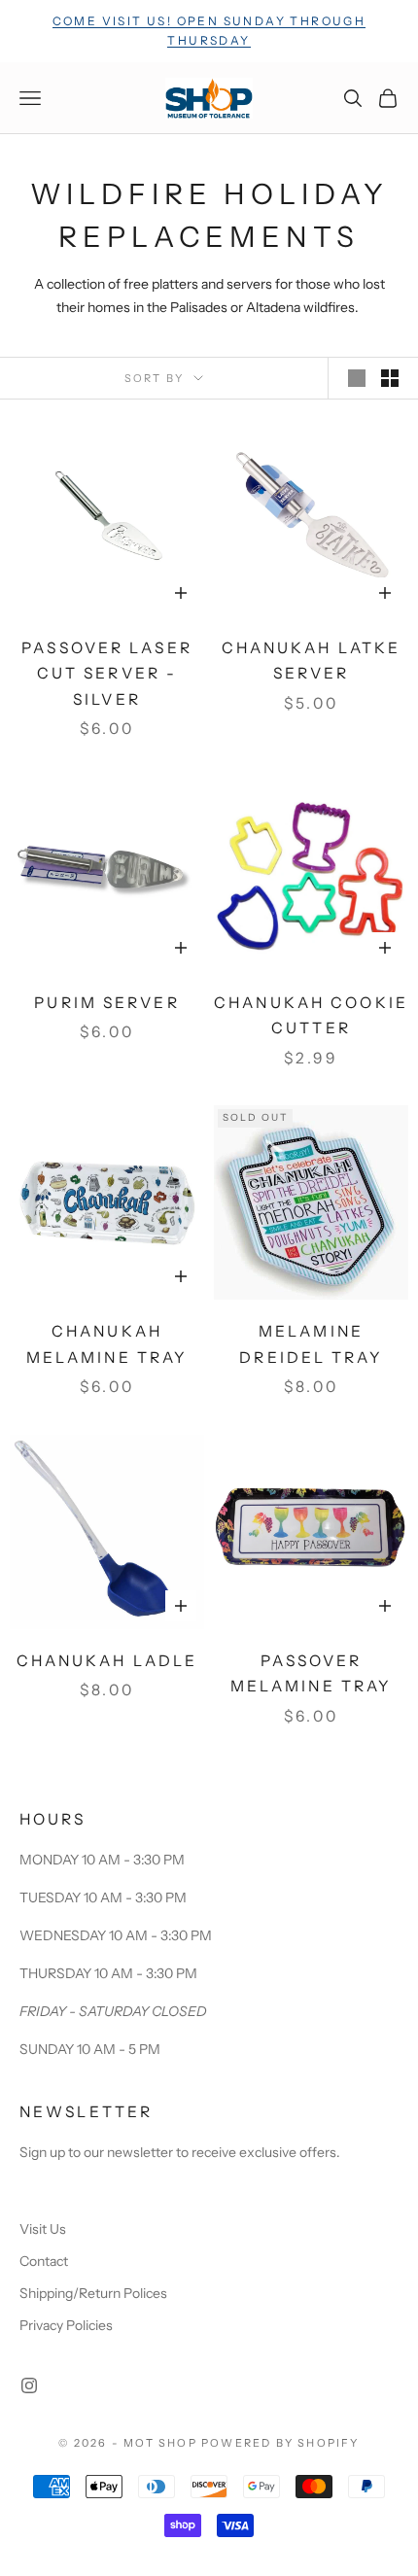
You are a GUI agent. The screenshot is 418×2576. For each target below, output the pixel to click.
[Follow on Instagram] (29, 2385)
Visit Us (43, 2229)
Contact (44, 2261)
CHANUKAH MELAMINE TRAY (107, 1344)
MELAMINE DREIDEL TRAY (311, 1344)
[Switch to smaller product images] (390, 378)
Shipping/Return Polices (93, 2293)
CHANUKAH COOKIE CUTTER (311, 1016)
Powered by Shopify (280, 2443)
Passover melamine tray (312, 1674)
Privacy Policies (66, 2325)
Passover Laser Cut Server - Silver (107, 674)
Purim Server (106, 1003)
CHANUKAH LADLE (107, 1661)
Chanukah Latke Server (312, 661)
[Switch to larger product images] (357, 378)
